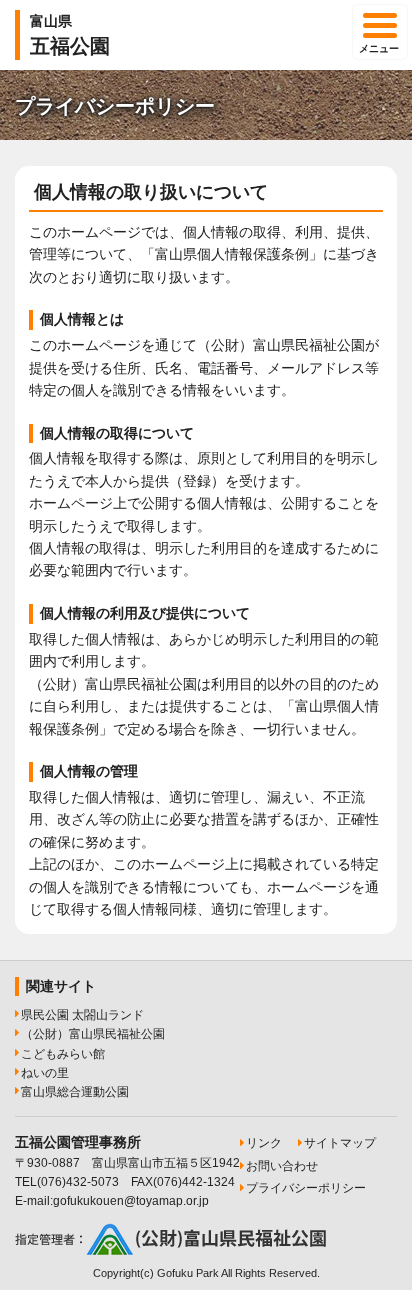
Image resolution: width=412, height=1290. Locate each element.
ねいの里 (45, 1073)
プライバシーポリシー (306, 1188)
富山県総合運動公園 (75, 1092)
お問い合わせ (282, 1166)
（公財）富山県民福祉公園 (93, 1034)
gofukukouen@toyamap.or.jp (131, 1201)
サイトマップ (340, 1143)
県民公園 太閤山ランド (82, 1015)
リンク (264, 1143)
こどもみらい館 (63, 1054)
